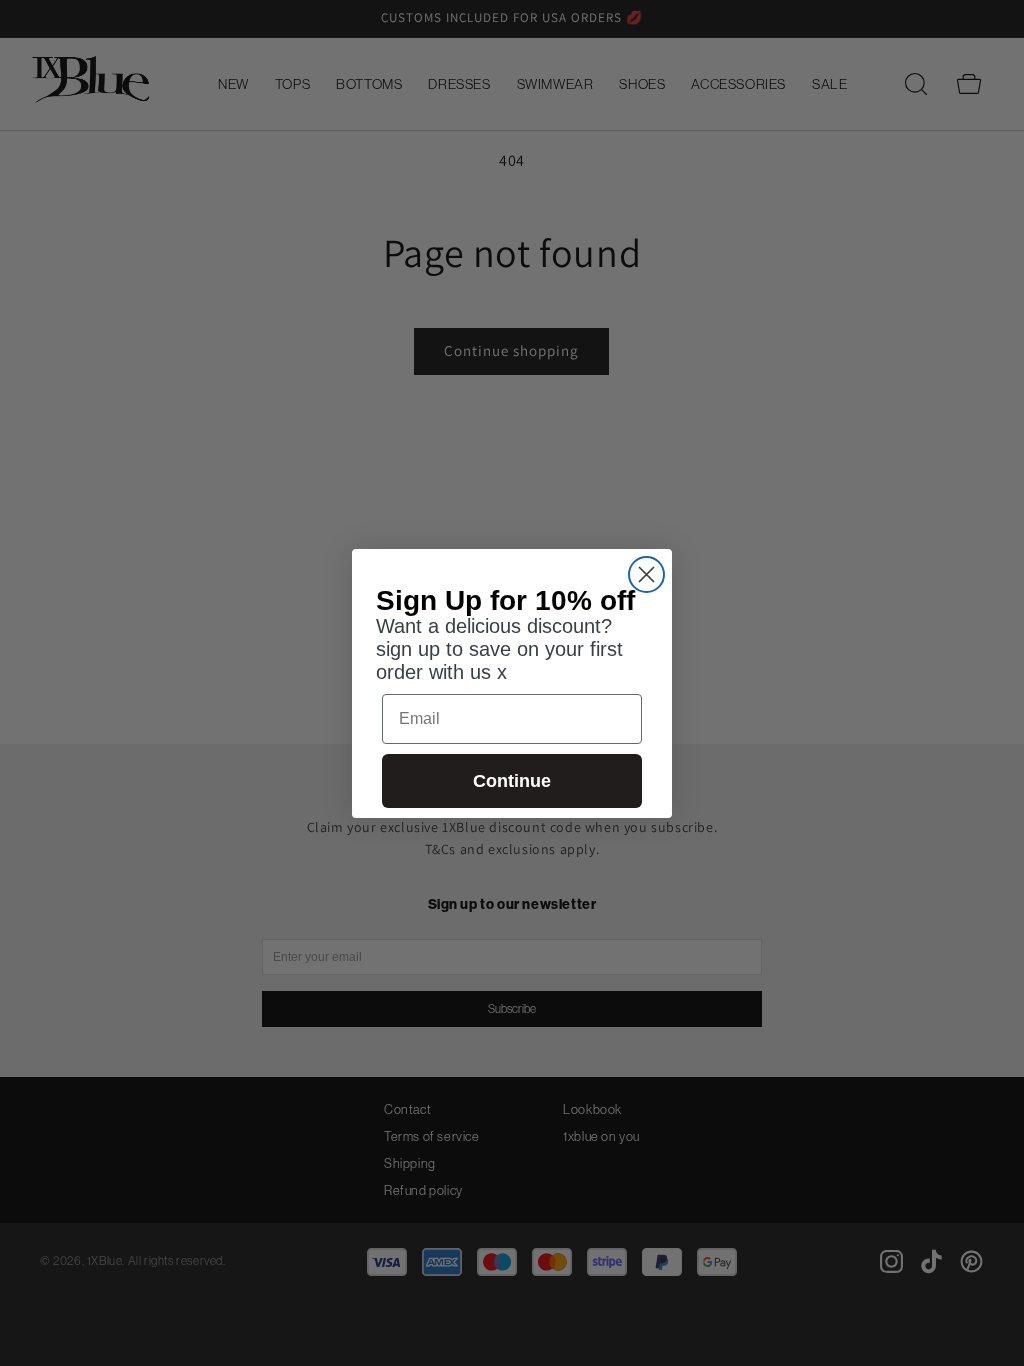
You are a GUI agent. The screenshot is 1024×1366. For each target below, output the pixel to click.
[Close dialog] (646, 574)
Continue (512, 781)
